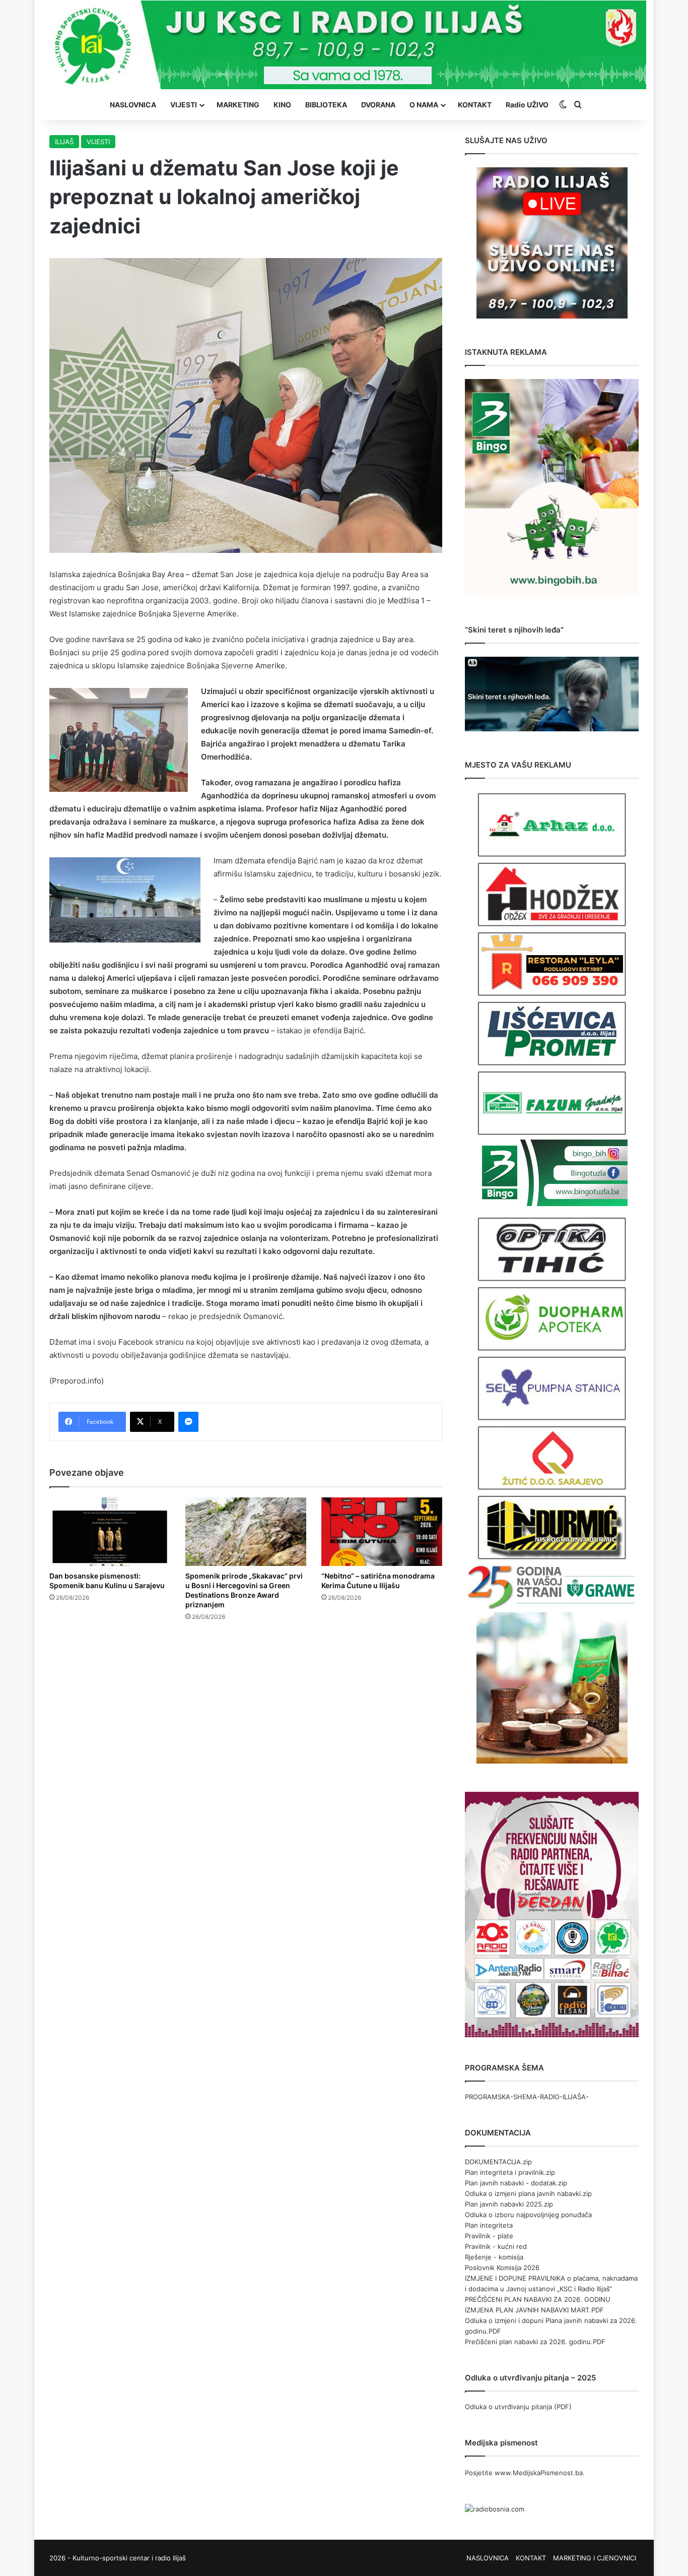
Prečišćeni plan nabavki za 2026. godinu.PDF (535, 2342)
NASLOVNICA (133, 105)
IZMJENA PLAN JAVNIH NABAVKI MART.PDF (534, 2310)
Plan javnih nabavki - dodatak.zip (516, 2183)
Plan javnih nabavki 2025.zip (509, 2204)
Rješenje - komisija (494, 2257)
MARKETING (238, 105)
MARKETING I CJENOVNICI (595, 2558)
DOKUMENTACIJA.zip (498, 2162)
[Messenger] (188, 1422)
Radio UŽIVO (527, 105)
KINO (282, 105)
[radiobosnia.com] (495, 2509)
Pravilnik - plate (489, 2236)
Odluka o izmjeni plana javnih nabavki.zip (528, 2193)
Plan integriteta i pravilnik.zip (510, 2172)
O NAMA (424, 105)
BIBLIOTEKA (326, 105)
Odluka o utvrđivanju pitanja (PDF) (518, 2407)
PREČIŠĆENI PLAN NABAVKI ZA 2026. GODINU (538, 2299)
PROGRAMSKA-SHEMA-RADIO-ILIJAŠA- (527, 2097)
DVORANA (378, 105)
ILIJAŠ (64, 142)
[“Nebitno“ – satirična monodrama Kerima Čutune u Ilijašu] (382, 1531)
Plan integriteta (489, 2225)
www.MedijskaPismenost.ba (539, 2473)
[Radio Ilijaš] (344, 45)
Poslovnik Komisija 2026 (502, 2268)
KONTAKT (475, 105)
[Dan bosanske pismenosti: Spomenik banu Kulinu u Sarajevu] (110, 1531)
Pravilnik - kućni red (496, 2246)
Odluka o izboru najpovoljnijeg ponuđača (528, 2215)
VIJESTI (184, 105)
